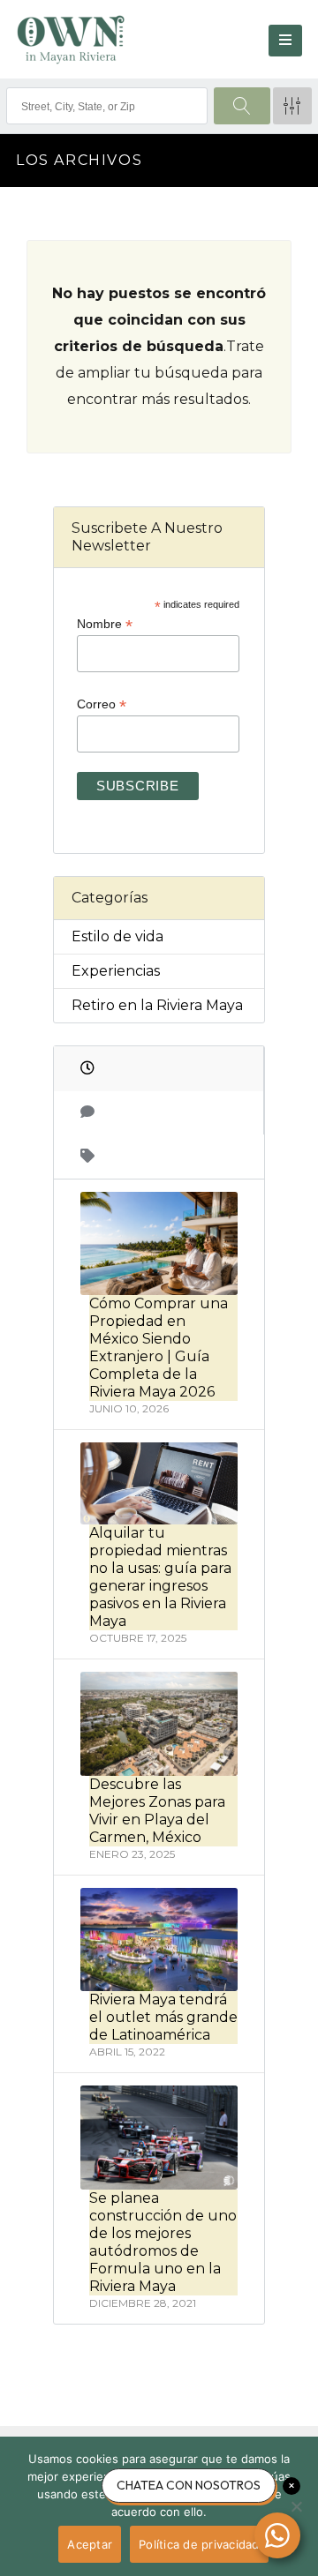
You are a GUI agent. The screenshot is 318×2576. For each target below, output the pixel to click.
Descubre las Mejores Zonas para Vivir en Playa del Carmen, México (157, 1811)
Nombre (105, 624)
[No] (296, 2506)
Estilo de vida (117, 936)
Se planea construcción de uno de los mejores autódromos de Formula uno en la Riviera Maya (163, 2242)
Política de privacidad (199, 2544)
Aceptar (90, 2544)
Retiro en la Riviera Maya (157, 1005)
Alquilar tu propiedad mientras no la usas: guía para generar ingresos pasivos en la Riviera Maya (160, 1577)
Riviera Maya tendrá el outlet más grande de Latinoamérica (163, 2017)
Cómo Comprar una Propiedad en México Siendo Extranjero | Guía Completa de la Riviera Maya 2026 (159, 1348)
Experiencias (116, 971)
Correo (102, 704)
